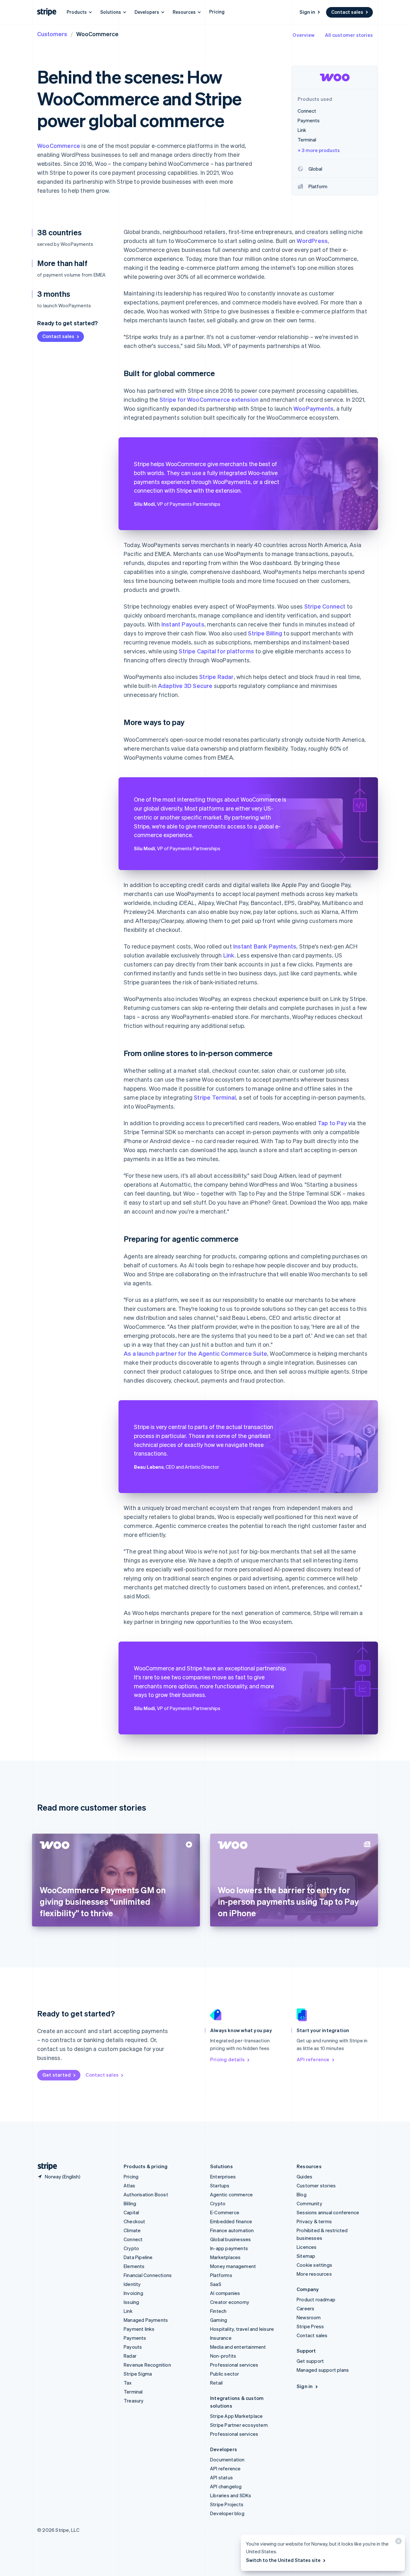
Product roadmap (316, 2299)
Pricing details (227, 2059)
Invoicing (133, 2293)
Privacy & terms (314, 2221)
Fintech (218, 2311)
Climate (132, 2230)
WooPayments (313, 408)
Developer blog (227, 2513)
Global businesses (230, 2239)
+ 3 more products (319, 150)
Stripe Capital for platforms (216, 651)
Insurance (221, 2338)
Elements (134, 2266)
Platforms (221, 2275)
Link (229, 955)
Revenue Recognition (147, 2365)
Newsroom (309, 2317)
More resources (314, 2274)
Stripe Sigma (138, 2374)
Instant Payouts (183, 624)
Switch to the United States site (283, 2560)
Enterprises (223, 2176)
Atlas (129, 2185)
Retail (216, 2383)
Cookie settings (314, 2265)
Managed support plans (323, 2370)
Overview (303, 35)
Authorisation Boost (146, 2194)
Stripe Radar (216, 677)
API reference (313, 2059)
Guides (304, 2176)
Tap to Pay (332, 1123)
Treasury (134, 2401)
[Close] (398, 2543)
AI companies (225, 2293)
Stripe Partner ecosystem (239, 2425)
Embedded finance (231, 2221)
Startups (220, 2185)
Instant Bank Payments (265, 946)
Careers (305, 2308)
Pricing (217, 12)
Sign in (307, 12)
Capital (131, 2212)
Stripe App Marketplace (236, 2416)
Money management (233, 2266)
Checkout (135, 2221)
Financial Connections (148, 2275)
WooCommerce (59, 145)
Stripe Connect (325, 606)
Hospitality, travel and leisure (242, 2329)
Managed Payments (146, 2320)
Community (309, 2203)
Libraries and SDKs (231, 2495)
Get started (57, 2075)
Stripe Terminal (215, 1097)
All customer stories (349, 35)
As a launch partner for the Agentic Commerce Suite (195, 1353)
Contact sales (347, 12)
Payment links (139, 2329)
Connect (133, 2239)
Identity (132, 2284)
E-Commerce (225, 2212)
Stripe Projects (227, 2504)
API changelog (226, 2486)
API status (221, 2477)
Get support (310, 2361)
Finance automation (232, 2230)
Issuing (131, 2302)
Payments (135, 2338)
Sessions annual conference (328, 2212)
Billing (130, 2203)
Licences (307, 2247)
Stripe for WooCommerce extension (209, 399)
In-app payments (229, 2248)
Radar (130, 2356)
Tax (128, 2383)
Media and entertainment (238, 2347)
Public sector (225, 2374)
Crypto (131, 2248)
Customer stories (316, 2185)
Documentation (227, 2459)
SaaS (216, 2284)
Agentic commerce (231, 2194)
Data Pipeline (138, 2257)
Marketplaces (225, 2257)
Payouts (133, 2347)
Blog (302, 2194)
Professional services (234, 2365)
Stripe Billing (265, 633)
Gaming (219, 2320)
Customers (52, 34)
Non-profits (223, 2356)
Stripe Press (310, 2326)
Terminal (133, 2392)
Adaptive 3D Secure (185, 686)
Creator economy (230, 2302)
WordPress (312, 241)
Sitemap (306, 2256)
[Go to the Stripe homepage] (45, 2166)
